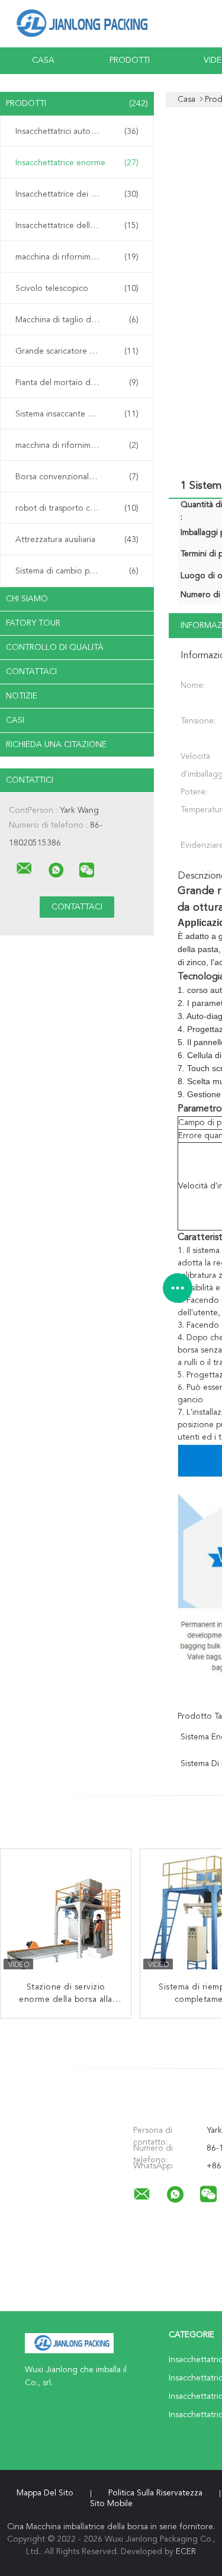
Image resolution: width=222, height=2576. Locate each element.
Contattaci (31, 672)
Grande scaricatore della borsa (77, 351)
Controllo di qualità (55, 648)
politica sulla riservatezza (155, 2493)
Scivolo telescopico (77, 289)
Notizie (22, 696)
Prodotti (130, 60)
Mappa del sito (45, 2493)
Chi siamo (27, 599)
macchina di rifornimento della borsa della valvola (80, 257)
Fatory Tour (33, 623)
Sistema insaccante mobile (77, 414)
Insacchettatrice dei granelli (77, 194)
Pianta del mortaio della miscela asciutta (80, 383)
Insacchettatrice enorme (77, 163)
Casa (43, 60)
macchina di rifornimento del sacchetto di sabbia (80, 446)
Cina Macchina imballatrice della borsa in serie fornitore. (111, 2527)
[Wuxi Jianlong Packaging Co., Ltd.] (24, 869)
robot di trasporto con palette (77, 508)
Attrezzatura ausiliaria (77, 540)
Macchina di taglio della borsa (77, 320)
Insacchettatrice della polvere (77, 226)
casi (15, 720)
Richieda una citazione (56, 745)
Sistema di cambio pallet (77, 571)
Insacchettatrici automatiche (77, 132)
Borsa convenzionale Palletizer (77, 477)
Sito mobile (111, 2504)
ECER (186, 2552)
